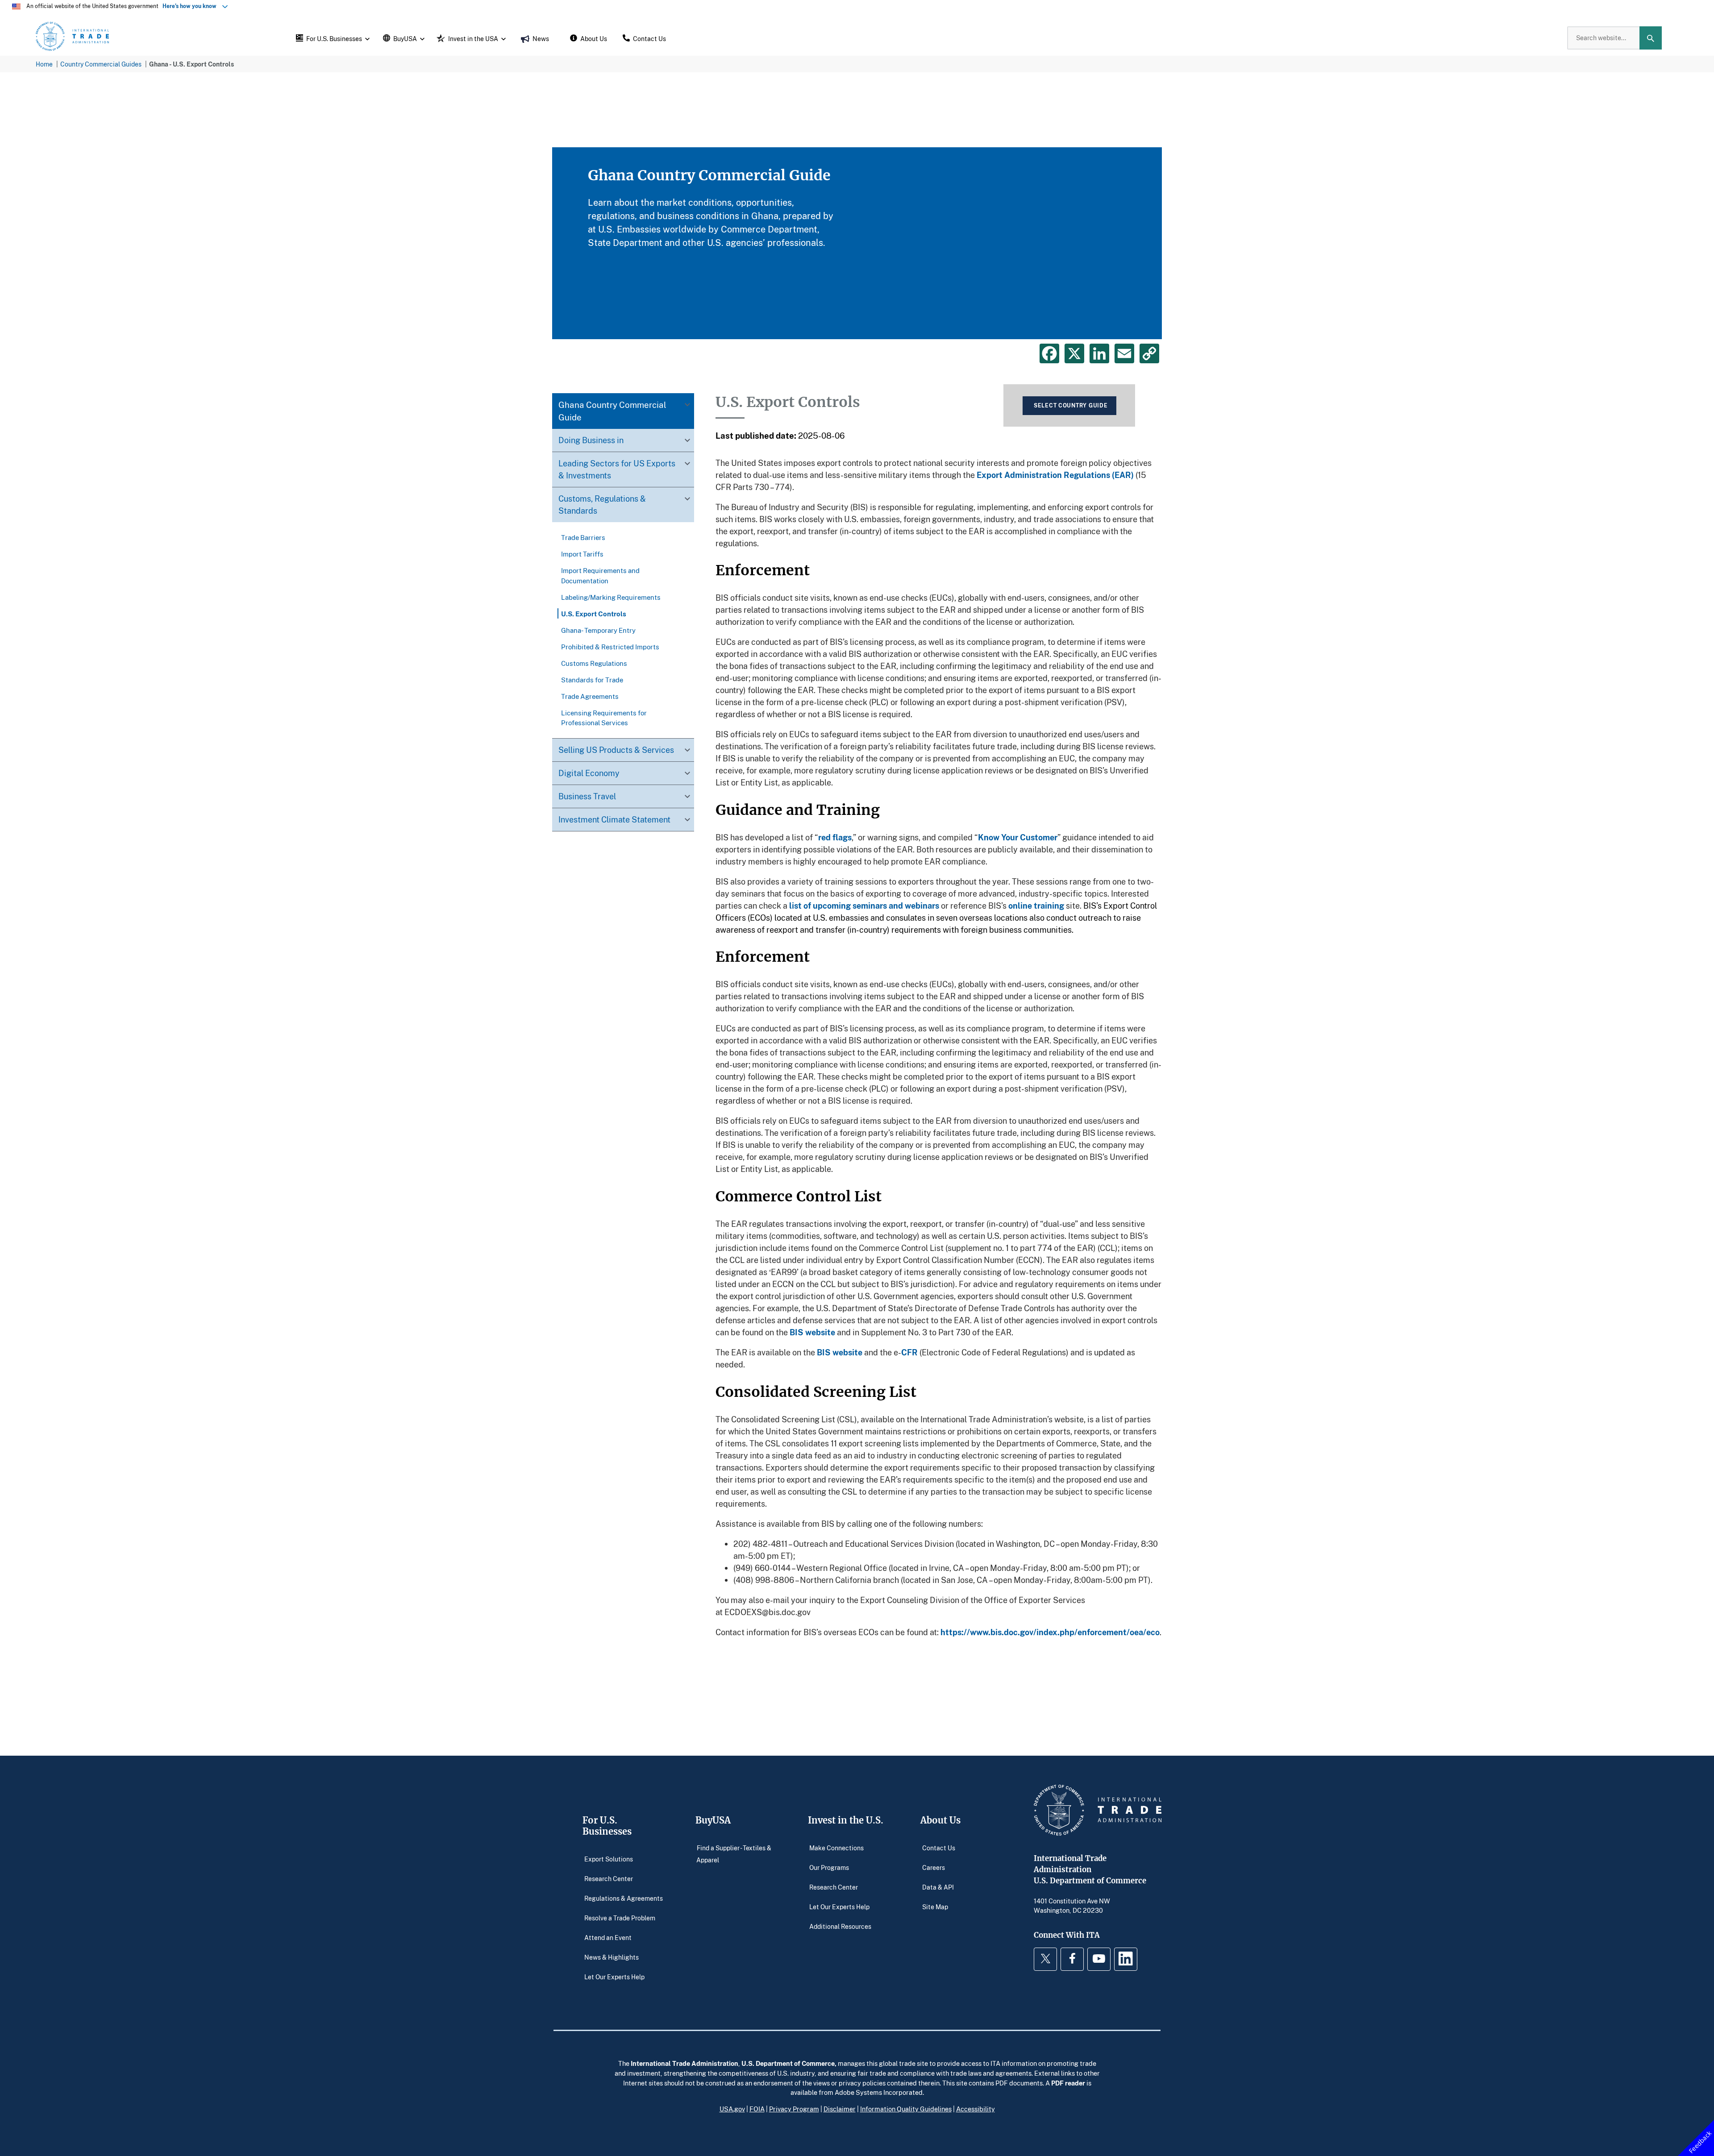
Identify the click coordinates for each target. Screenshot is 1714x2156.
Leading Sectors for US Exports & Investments (617, 469)
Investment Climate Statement (614, 819)
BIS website (812, 1332)
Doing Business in (591, 440)
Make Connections (836, 1847)
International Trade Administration (684, 2063)
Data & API (938, 1887)
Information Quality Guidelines (906, 2109)
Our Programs (829, 1867)
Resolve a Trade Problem (620, 1917)
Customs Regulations (594, 663)
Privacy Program (794, 2109)
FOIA (757, 2109)
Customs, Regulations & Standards (602, 505)
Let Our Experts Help (614, 1976)
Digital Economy (589, 773)
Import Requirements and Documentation (600, 575)
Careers (934, 1867)
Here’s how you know (191, 6)
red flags (835, 837)
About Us (940, 1820)
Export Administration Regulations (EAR (1054, 475)
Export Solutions (609, 1859)
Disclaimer (840, 2109)
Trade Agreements (590, 696)
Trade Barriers (583, 537)
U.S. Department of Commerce (788, 2063)
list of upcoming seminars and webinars (864, 906)
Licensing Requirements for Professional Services (604, 717)
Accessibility (976, 2109)
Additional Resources (840, 1926)
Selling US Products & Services (616, 749)
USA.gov (732, 2109)
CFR (909, 1352)
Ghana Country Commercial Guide (612, 411)
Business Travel (587, 796)
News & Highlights (612, 1957)
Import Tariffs (582, 554)
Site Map (935, 1906)
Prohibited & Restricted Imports (610, 646)
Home (44, 64)
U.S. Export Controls (594, 613)
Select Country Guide (1071, 405)
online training (1036, 906)
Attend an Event (608, 1937)
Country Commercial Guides (101, 64)
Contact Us (939, 1847)
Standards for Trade (592, 679)
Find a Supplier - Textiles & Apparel (734, 1854)
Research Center (609, 1878)
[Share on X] (1074, 353)
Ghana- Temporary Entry (598, 630)
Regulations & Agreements (624, 1898)
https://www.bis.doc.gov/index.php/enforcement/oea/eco (1050, 1632)
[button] (332, 38)
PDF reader (1068, 2083)
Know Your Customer (1018, 837)
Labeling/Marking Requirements (611, 597)
